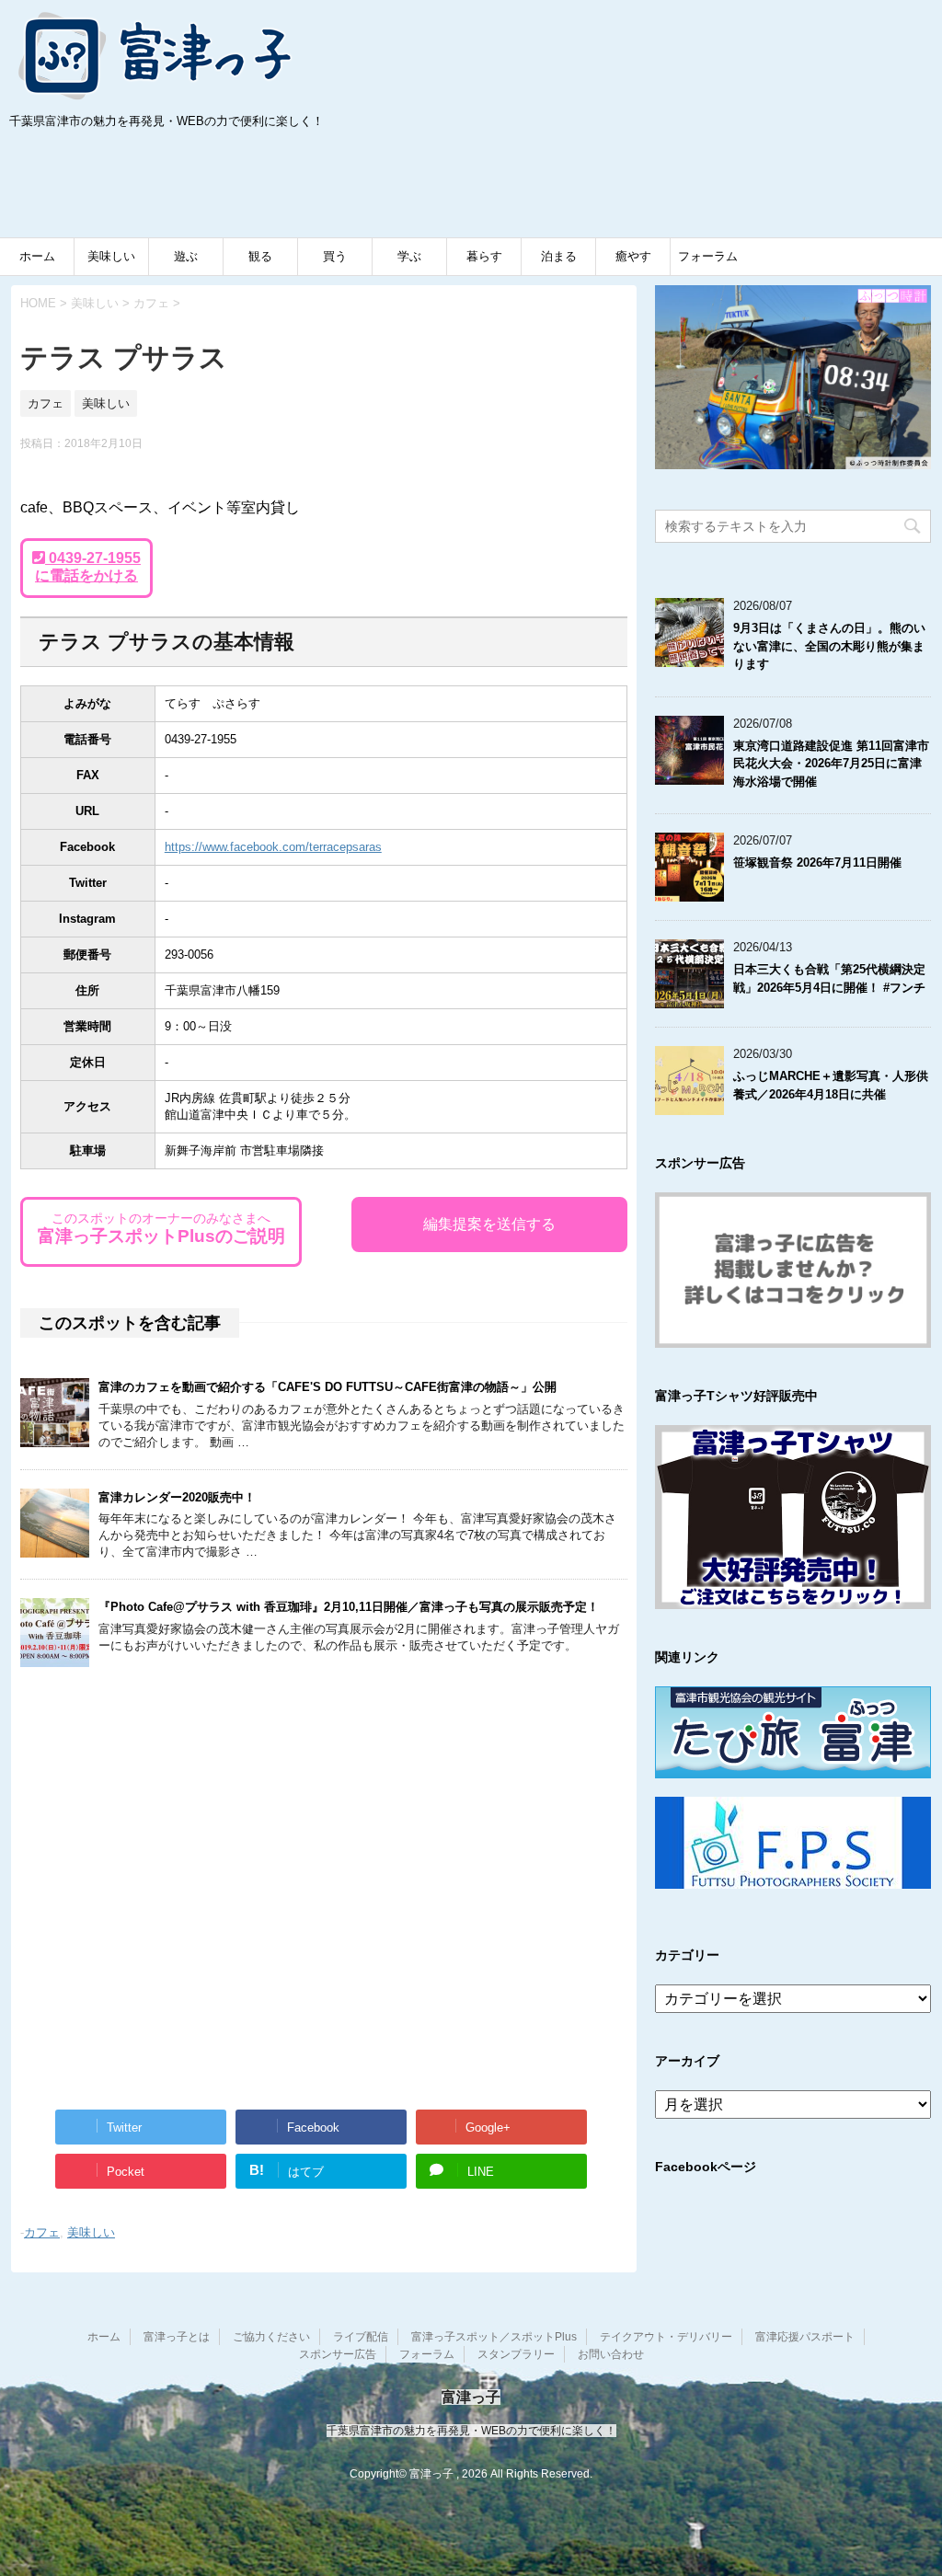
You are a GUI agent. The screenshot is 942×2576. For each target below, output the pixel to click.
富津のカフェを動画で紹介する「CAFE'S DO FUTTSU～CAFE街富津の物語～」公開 (327, 1387)
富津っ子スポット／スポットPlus (494, 2337)
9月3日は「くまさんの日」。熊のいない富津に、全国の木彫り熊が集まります (829, 646)
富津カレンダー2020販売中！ (177, 1497)
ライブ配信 (361, 2337)
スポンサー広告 (338, 2354)
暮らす (484, 256)
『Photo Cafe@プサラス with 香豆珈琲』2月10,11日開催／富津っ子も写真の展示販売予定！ (349, 1607)
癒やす (633, 256)
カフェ (42, 2232)
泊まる (559, 256)
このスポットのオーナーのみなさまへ (161, 1228)
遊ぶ (186, 256)
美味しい (111, 256)
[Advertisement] (147, 188)
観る (260, 256)
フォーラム (708, 256)
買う (335, 256)
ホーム (37, 256)
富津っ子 (156, 55)
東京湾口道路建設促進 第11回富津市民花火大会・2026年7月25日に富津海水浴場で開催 (831, 764)
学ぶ (409, 256)
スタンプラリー (516, 2354)
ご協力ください (271, 2337)
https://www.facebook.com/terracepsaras (273, 847)
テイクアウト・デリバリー (666, 2337)
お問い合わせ (611, 2354)
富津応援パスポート (805, 2337)
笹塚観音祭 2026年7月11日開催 (817, 862)
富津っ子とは (177, 2337)
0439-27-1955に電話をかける (88, 567)
